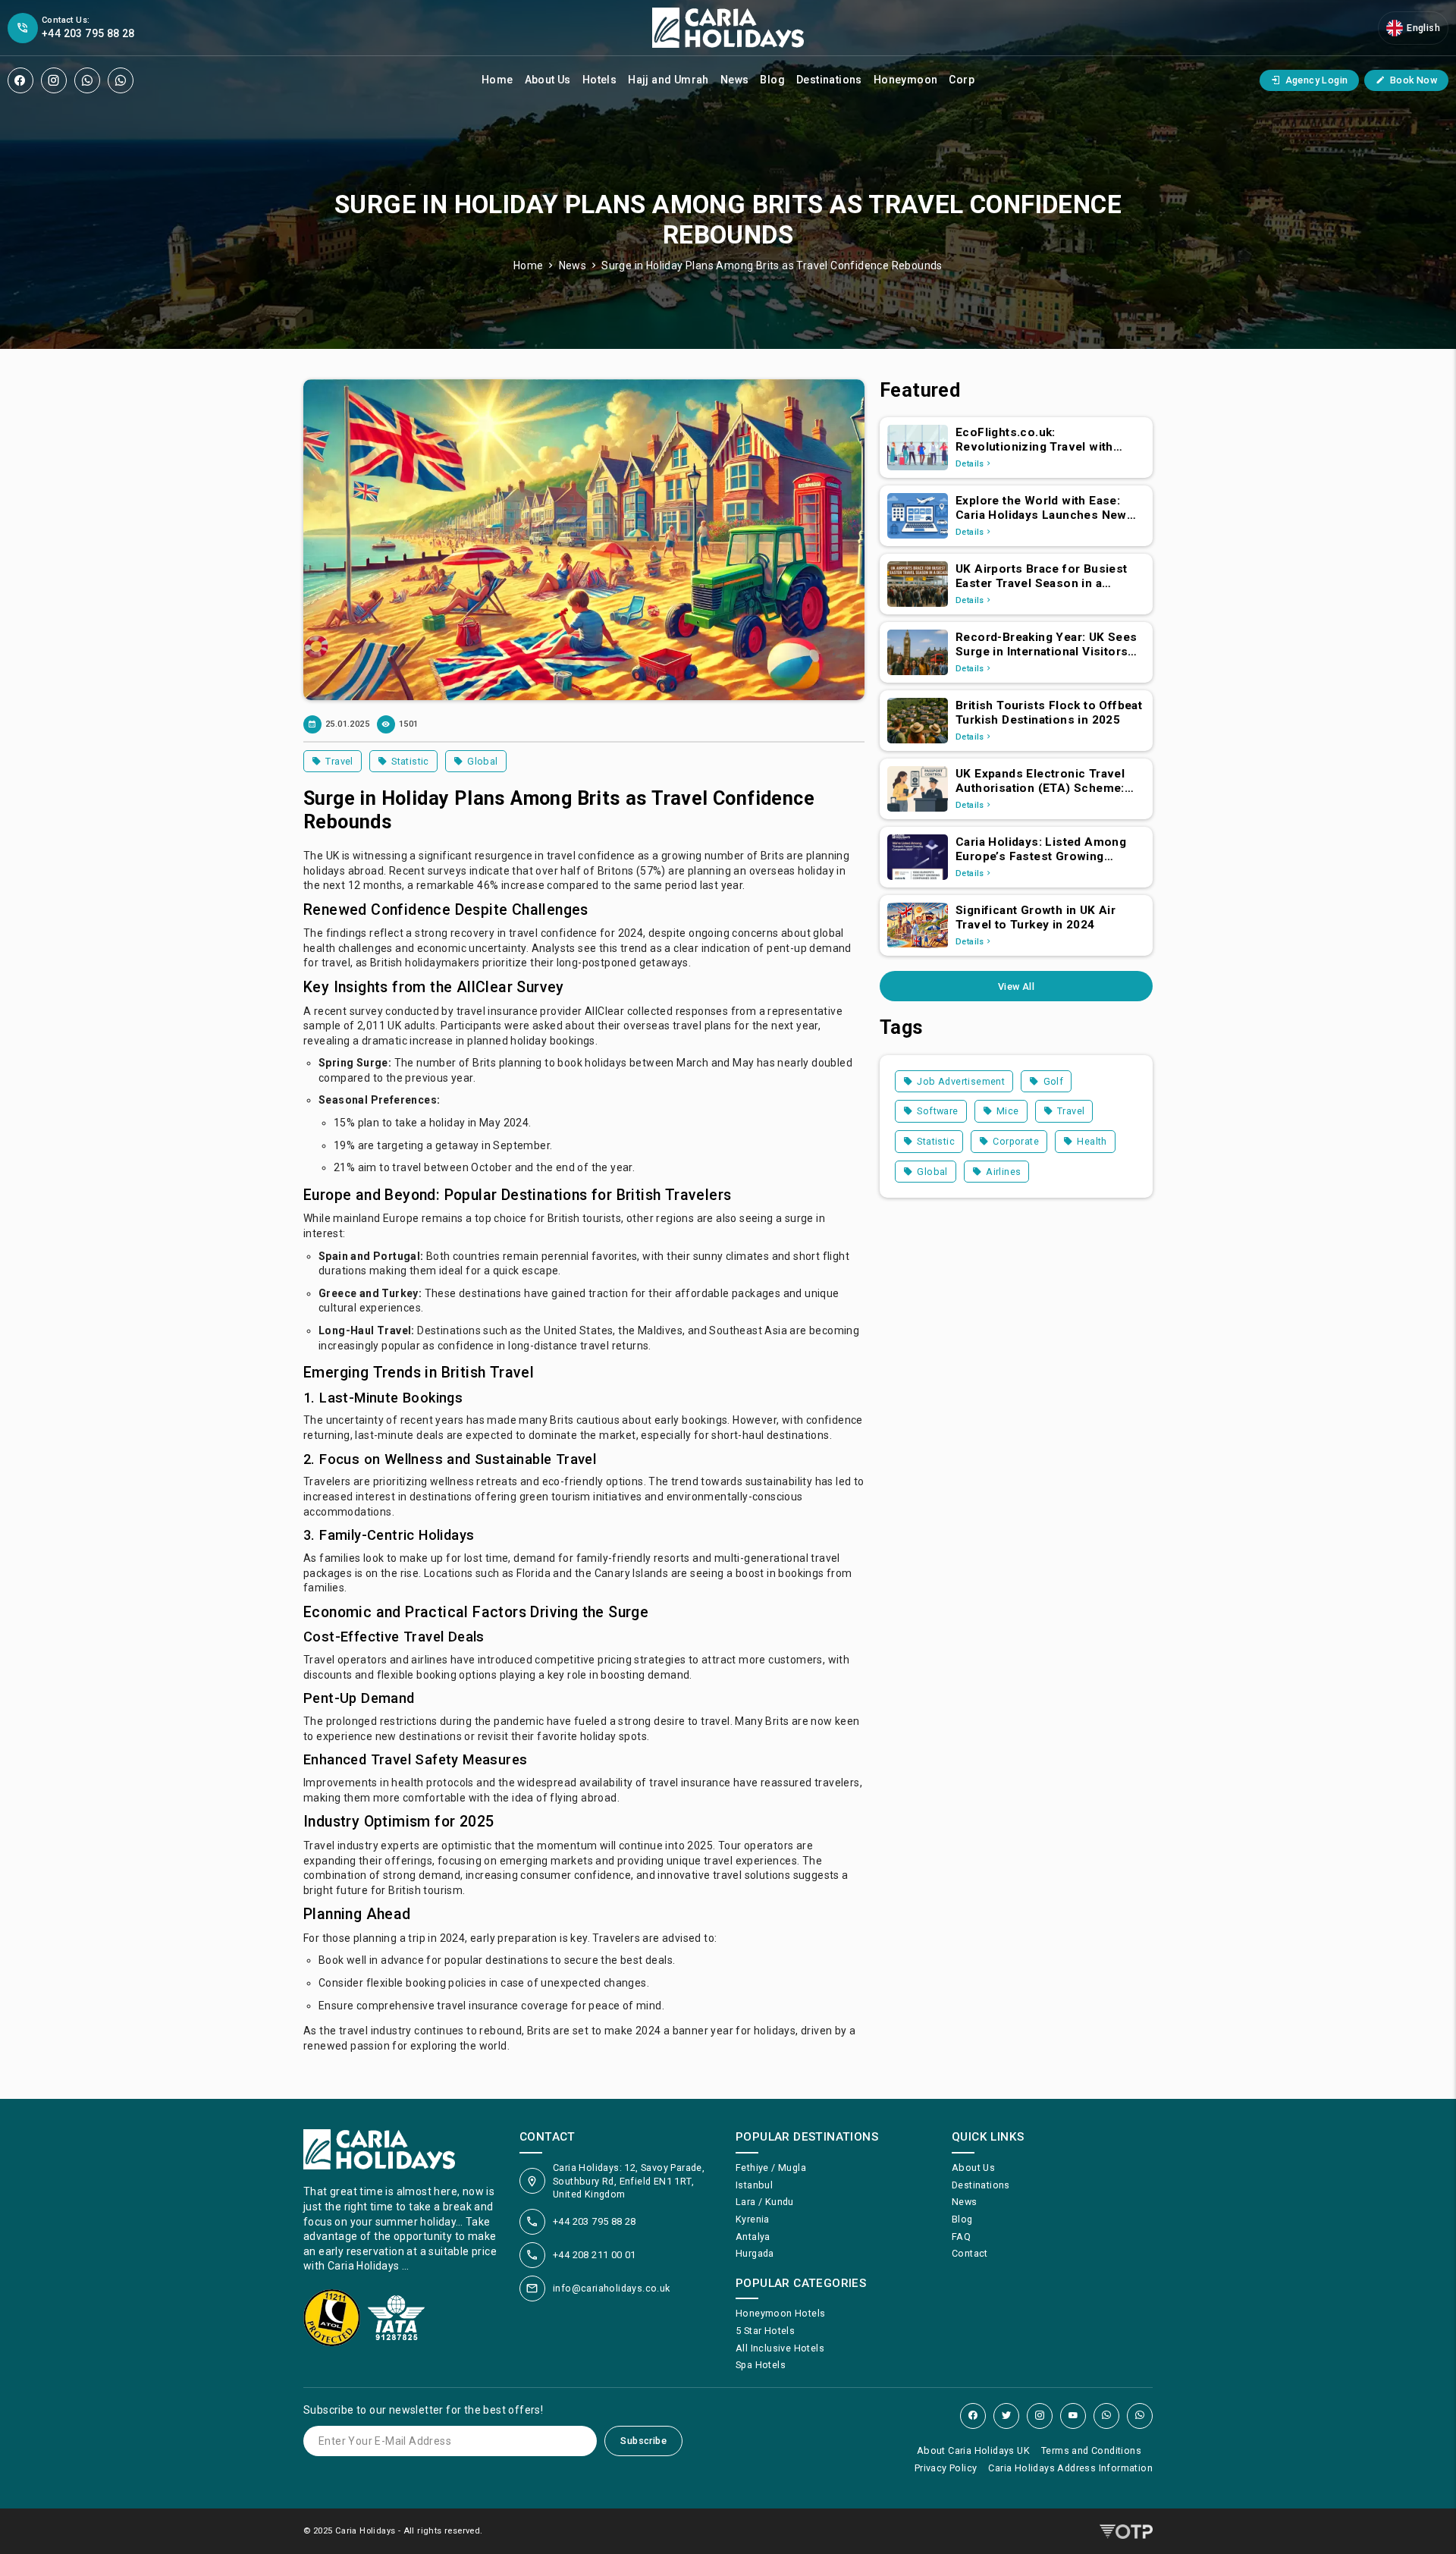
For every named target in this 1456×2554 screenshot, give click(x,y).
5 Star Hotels (765, 2331)
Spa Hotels (761, 2365)
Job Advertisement (961, 1081)
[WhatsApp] (87, 80)
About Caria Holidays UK (973, 2450)
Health (1092, 1141)
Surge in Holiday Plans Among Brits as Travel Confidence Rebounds (772, 265)
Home (497, 80)
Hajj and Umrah (668, 80)
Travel (339, 761)
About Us (548, 80)
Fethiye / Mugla (771, 2168)
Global (482, 761)
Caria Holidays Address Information (1070, 2468)
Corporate (1016, 1141)
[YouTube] (1073, 2416)
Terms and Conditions (1091, 2450)
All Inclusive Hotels (780, 2348)
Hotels (599, 80)
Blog (772, 80)
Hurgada (755, 2253)
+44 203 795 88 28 (595, 2221)
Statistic (410, 761)
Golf (1054, 1081)
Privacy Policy (946, 2468)
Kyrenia (753, 2219)
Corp (962, 80)
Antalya (753, 2237)
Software (937, 1111)
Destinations (829, 80)
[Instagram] (54, 80)
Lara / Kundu (765, 2202)
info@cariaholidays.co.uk (612, 2288)
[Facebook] (20, 80)
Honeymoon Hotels (780, 2313)
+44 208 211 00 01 (595, 2255)
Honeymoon (906, 80)
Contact (970, 2253)
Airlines (1003, 1172)
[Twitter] (1006, 2416)
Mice (1008, 1111)
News (735, 80)
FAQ (961, 2237)
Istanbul (754, 2185)
